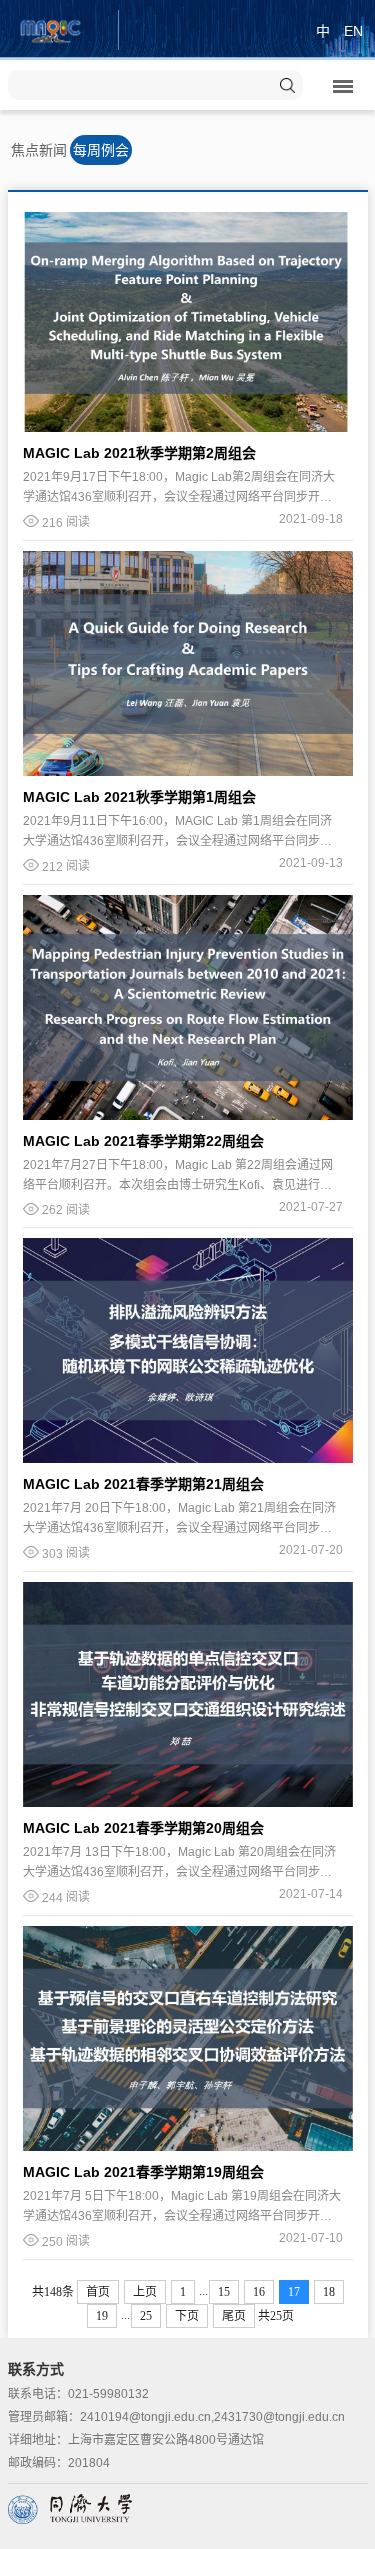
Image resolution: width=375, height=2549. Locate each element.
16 (259, 2292)
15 (224, 2292)
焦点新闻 (39, 150)
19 (102, 2316)
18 (329, 2292)
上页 (145, 2292)
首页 (98, 2292)
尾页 (234, 2316)
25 (146, 2316)
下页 (187, 2316)
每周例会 (101, 150)
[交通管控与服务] (51, 29)
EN (353, 31)
